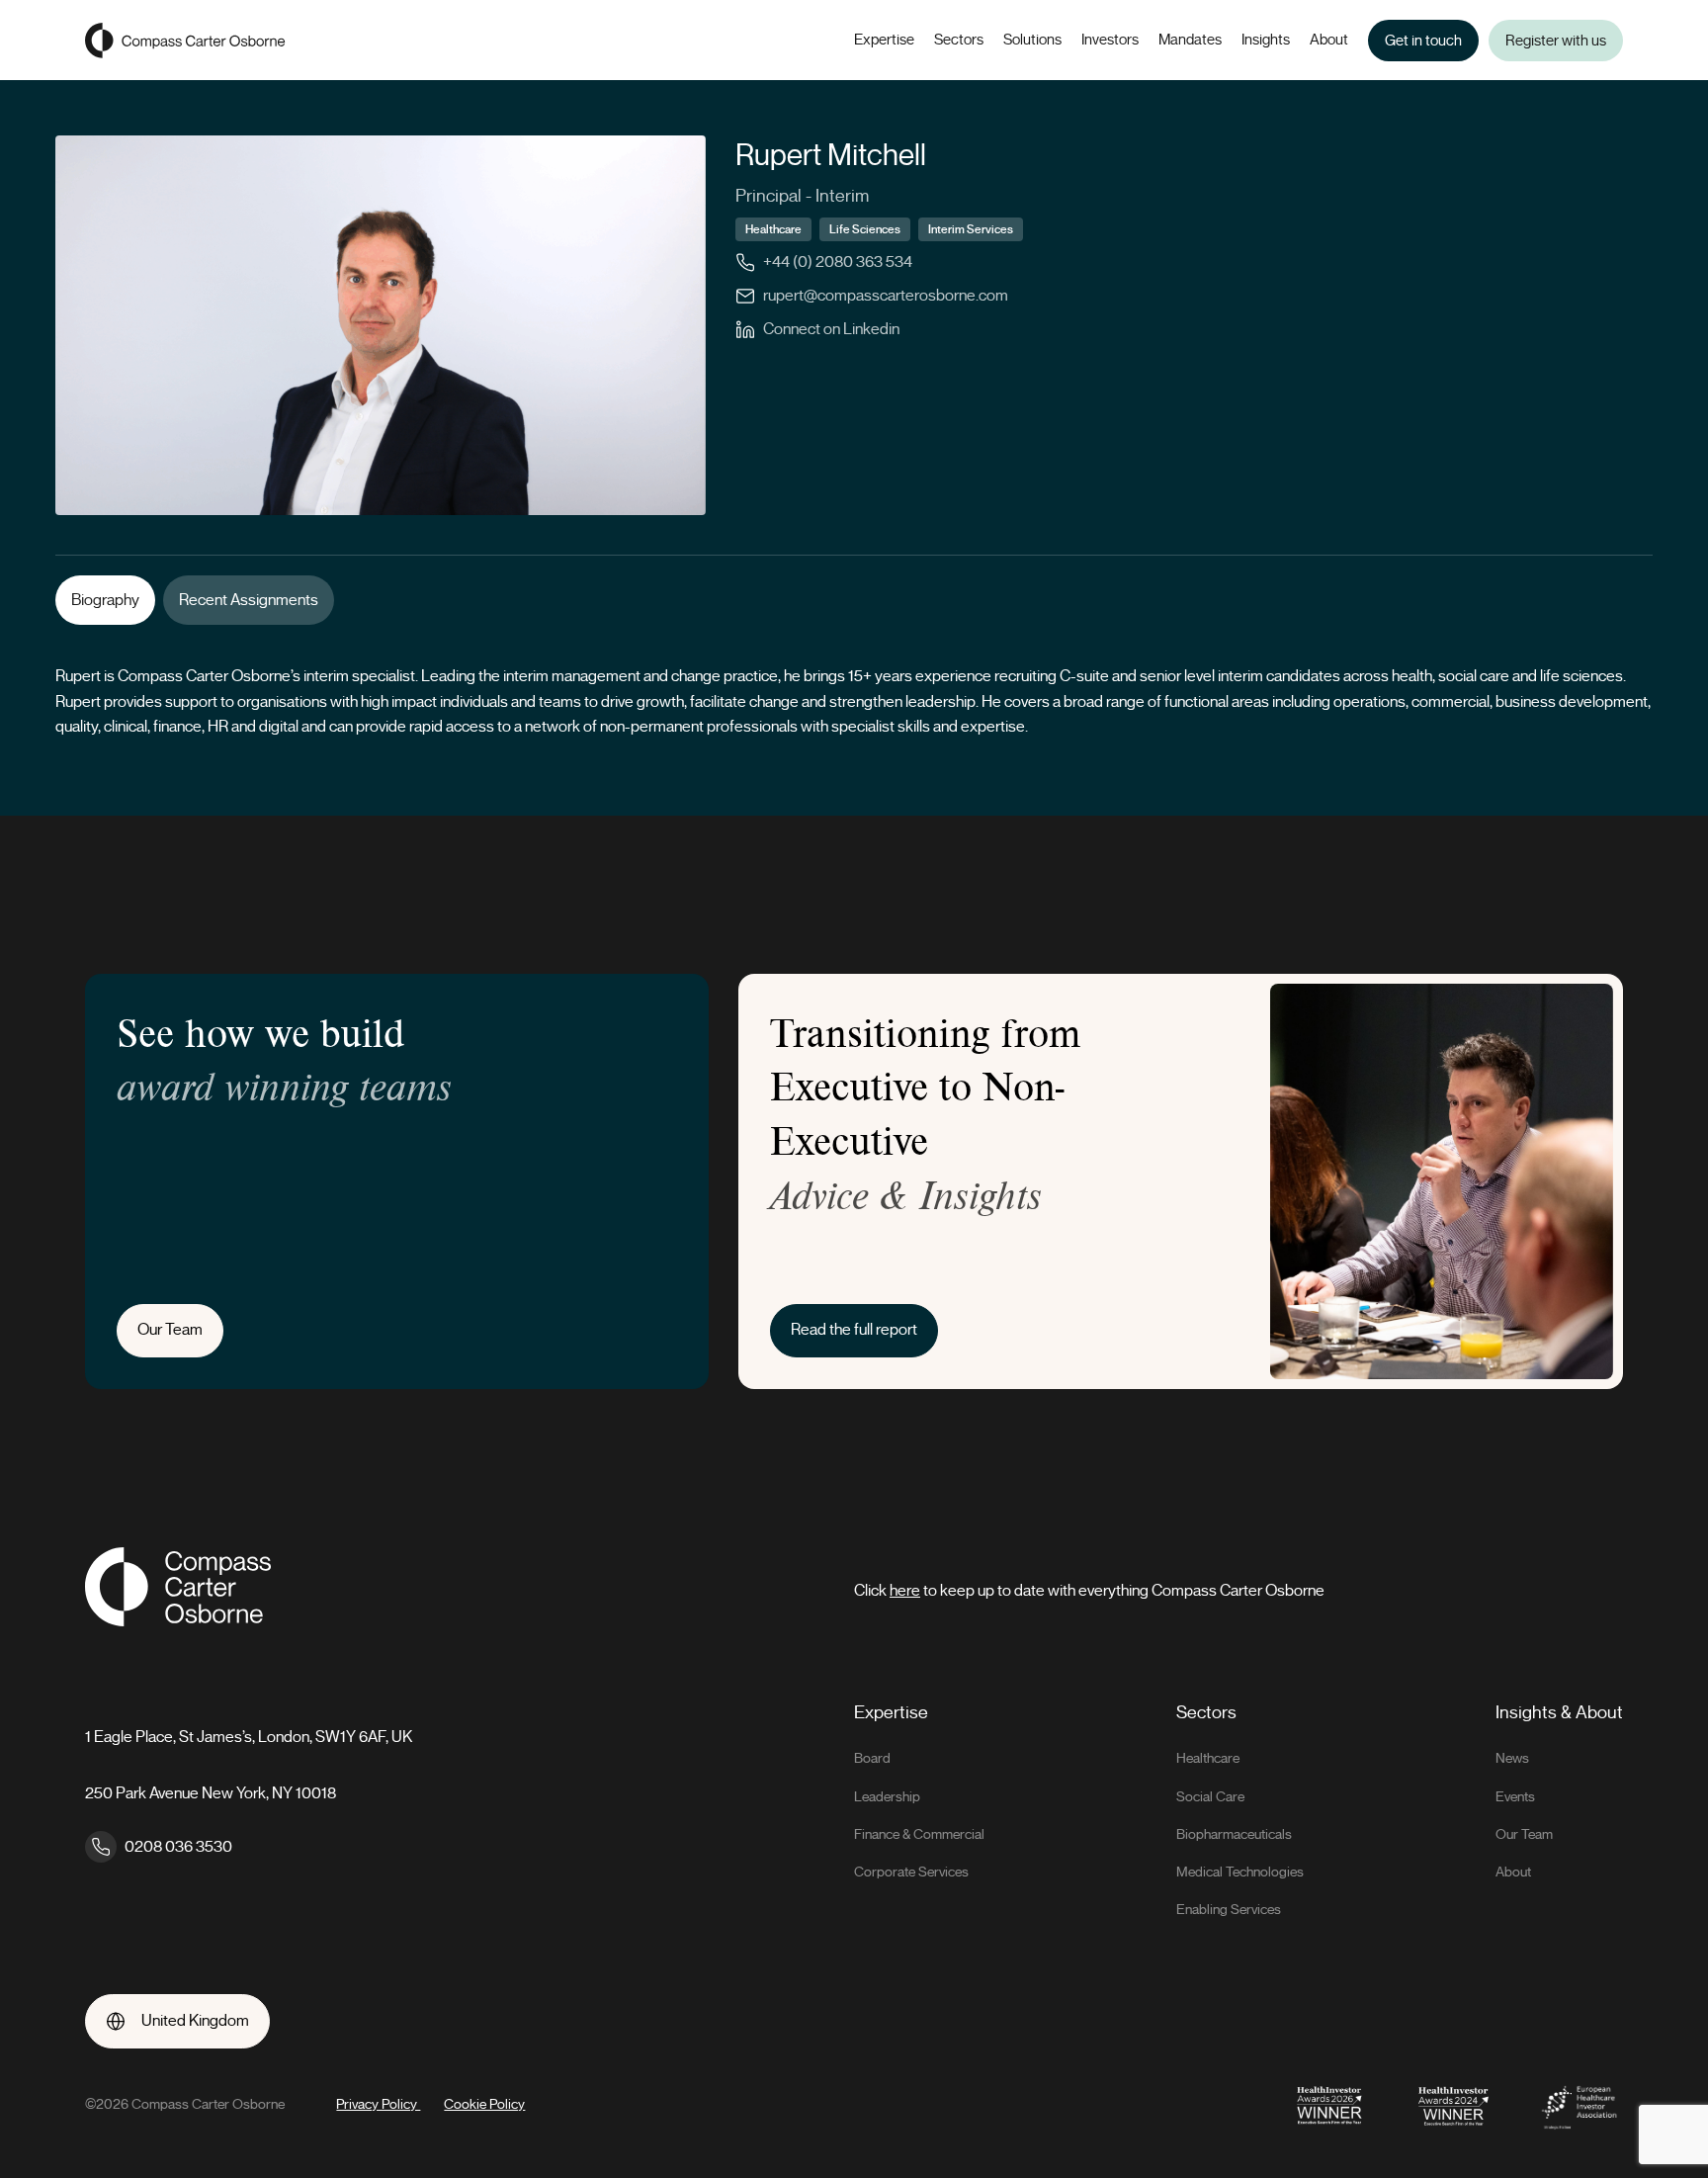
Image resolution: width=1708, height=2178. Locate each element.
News (1512, 1758)
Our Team (170, 1330)
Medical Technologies (1240, 1872)
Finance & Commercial (919, 1834)
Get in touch (1423, 41)
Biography (105, 600)
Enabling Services (1229, 1910)
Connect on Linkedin (831, 329)
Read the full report (854, 1330)
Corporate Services (911, 1872)
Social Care (1210, 1797)
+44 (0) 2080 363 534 (838, 262)
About (1513, 1872)
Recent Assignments (249, 600)
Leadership (887, 1797)
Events (1515, 1797)
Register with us (1556, 41)
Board (872, 1758)
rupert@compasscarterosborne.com (886, 296)
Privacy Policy (378, 2104)
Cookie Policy (484, 2104)
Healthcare (1208, 1758)
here (905, 1591)
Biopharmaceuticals (1234, 1834)
